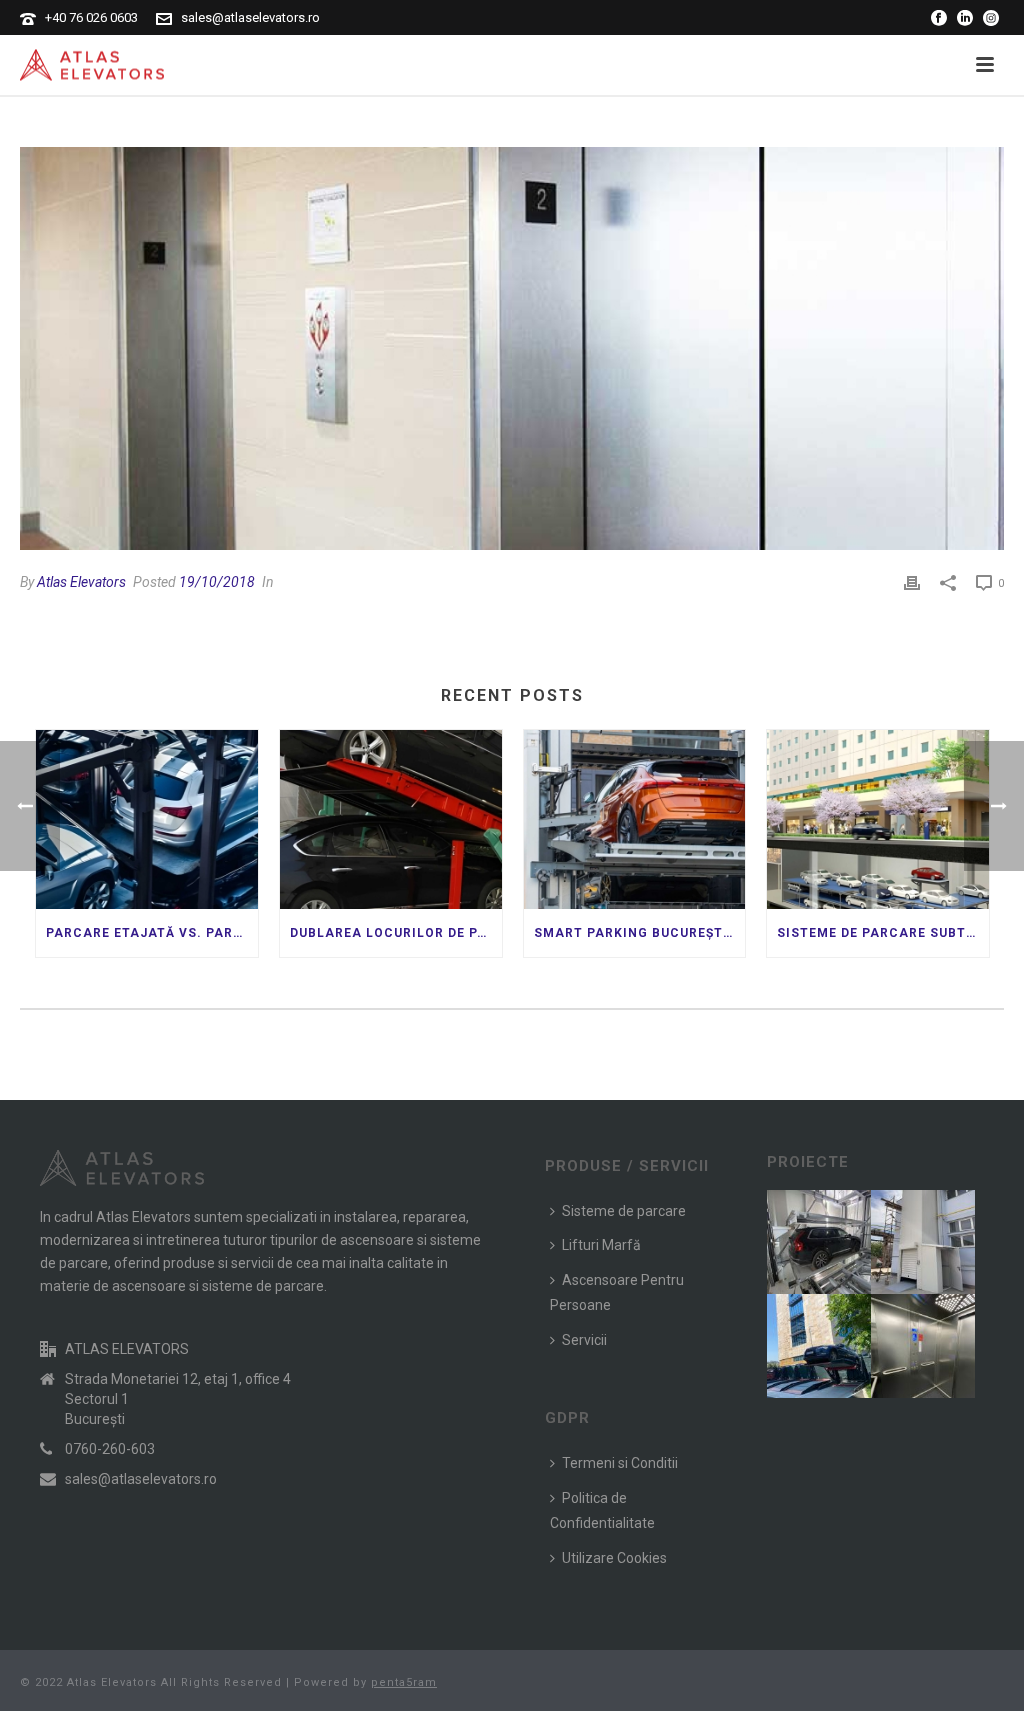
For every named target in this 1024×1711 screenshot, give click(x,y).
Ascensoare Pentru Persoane (617, 1292)
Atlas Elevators (81, 582)
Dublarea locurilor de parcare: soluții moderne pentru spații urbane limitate (396, 933)
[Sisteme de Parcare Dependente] (843, 1338)
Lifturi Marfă (601, 1245)
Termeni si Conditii (620, 1463)
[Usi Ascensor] (512, 348)
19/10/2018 (217, 582)
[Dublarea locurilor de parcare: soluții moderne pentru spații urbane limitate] (391, 819)
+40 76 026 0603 (91, 17)
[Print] (912, 582)
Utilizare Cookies (614, 1558)
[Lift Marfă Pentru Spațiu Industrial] (947, 1234)
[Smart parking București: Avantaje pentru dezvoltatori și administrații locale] (635, 819)
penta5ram (404, 1682)
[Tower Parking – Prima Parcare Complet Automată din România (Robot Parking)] (843, 1234)
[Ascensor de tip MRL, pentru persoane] (947, 1338)
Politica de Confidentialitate (602, 1510)
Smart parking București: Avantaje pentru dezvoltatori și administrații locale (640, 933)
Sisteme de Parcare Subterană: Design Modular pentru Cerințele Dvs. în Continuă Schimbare (883, 933)
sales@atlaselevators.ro (250, 17)
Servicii (584, 1340)
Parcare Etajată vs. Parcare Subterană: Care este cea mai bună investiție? (152, 933)
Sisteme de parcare (624, 1211)
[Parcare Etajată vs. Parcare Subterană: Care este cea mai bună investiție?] (147, 819)
